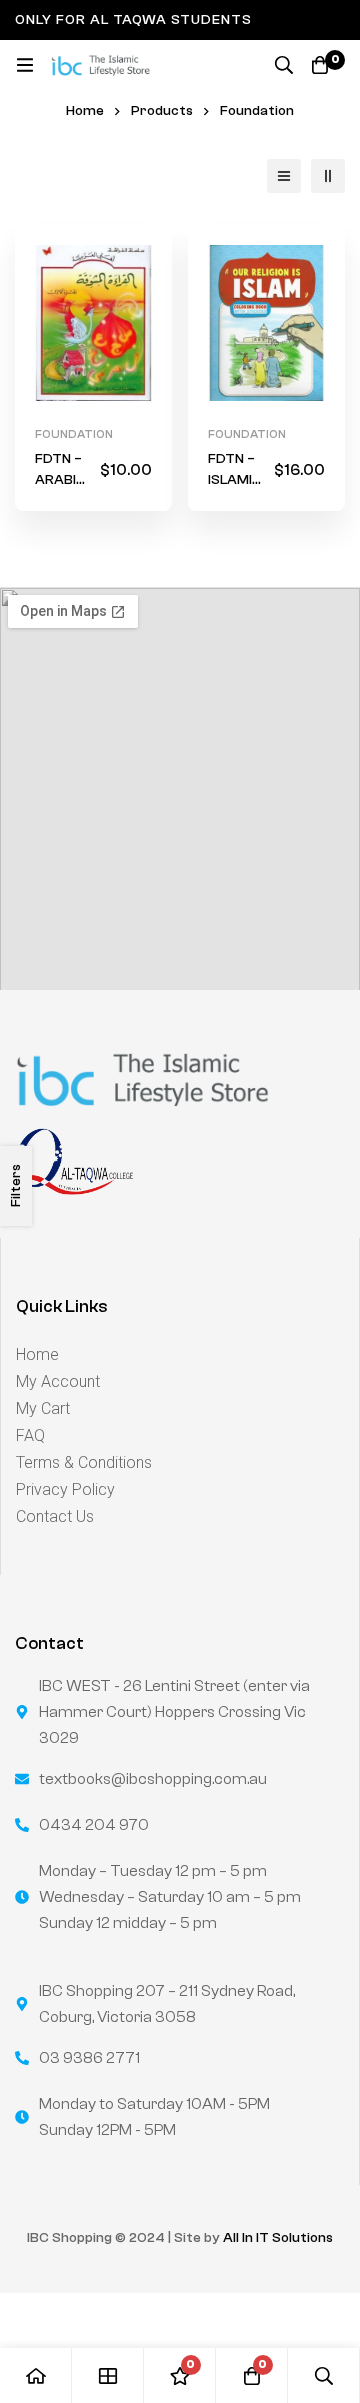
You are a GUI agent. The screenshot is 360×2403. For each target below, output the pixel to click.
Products (162, 111)
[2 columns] (328, 176)
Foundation (74, 434)
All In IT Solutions (278, 2238)
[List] (284, 176)
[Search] (284, 65)
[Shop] (108, 2375)
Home (85, 111)
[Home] (36, 2375)
